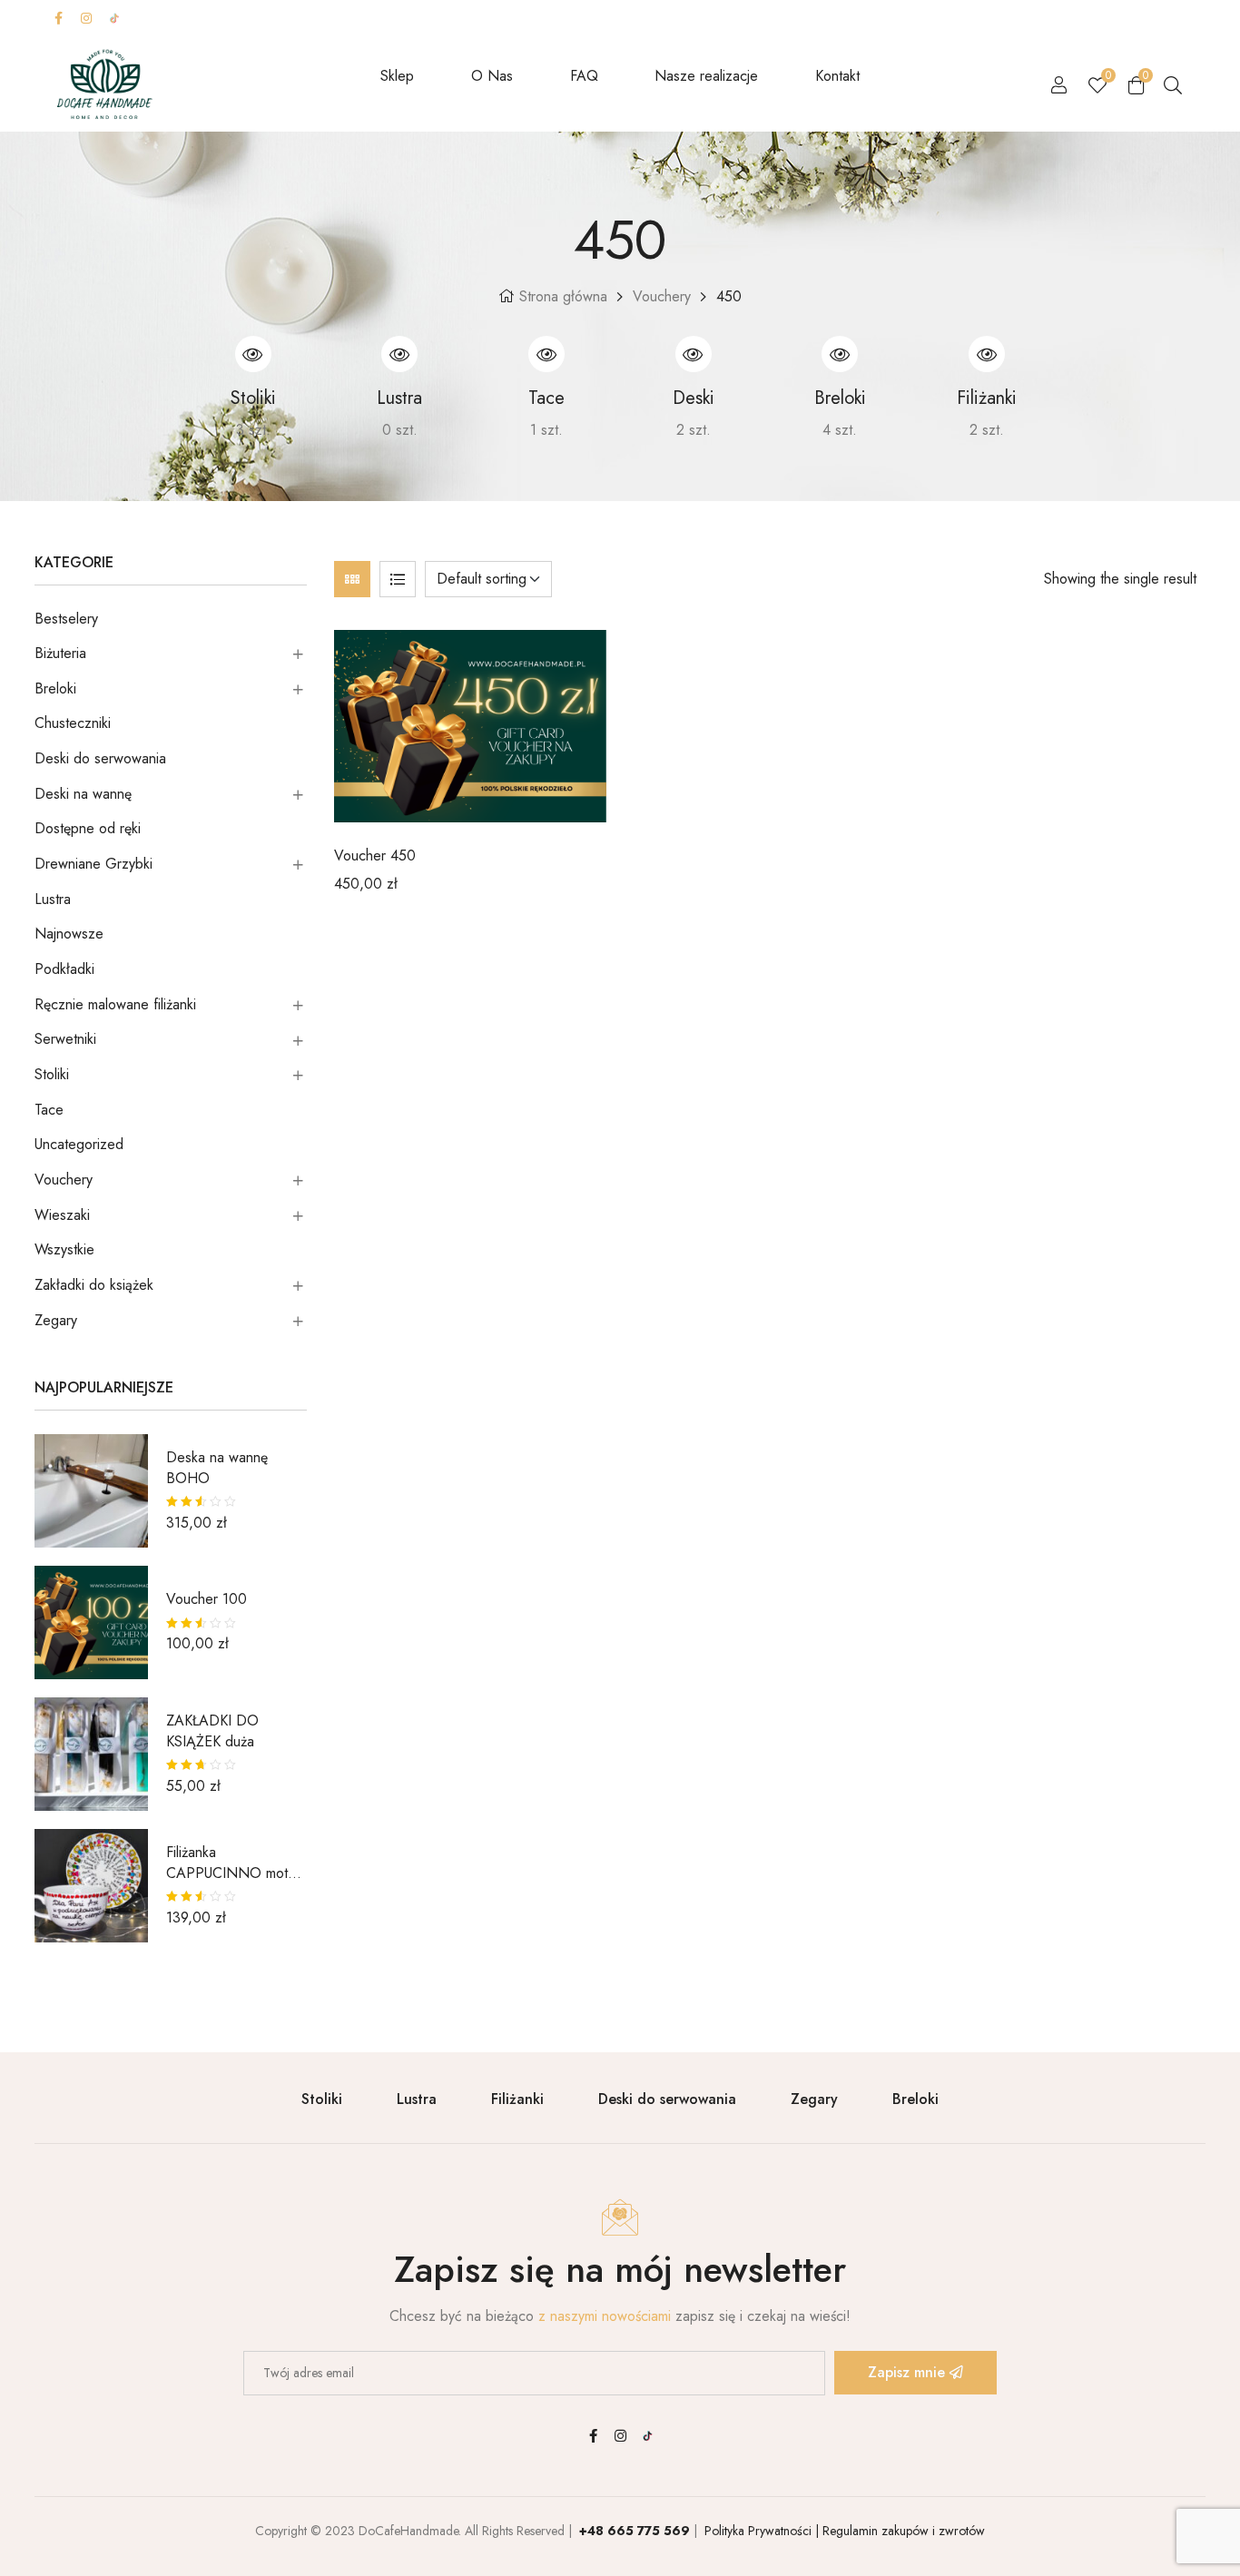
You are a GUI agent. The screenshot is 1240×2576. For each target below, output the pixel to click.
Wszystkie (64, 1249)
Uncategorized (79, 1144)
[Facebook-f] (58, 18)
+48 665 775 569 (635, 2531)
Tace (49, 1110)
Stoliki (52, 1074)
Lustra (53, 899)
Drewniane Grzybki (93, 864)
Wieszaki (62, 1215)
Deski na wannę (83, 794)
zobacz (199, 430)
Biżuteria (60, 653)
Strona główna (563, 296)
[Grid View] (352, 579)
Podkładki (64, 969)
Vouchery (662, 296)
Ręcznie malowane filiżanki (115, 1004)
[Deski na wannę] (694, 354)
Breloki (55, 688)
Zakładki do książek (94, 1285)
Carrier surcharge (718, 18)
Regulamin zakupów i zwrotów (902, 2531)
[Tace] (546, 354)
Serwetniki (65, 1039)
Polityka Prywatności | (760, 2531)
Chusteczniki (73, 723)
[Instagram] (86, 18)
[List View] (398, 579)
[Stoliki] (253, 354)
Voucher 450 (375, 855)
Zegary (56, 1320)
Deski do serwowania (100, 758)
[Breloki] (840, 354)
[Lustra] (399, 354)
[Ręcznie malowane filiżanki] (987, 354)
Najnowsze (69, 934)
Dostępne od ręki (88, 828)
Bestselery (66, 619)
